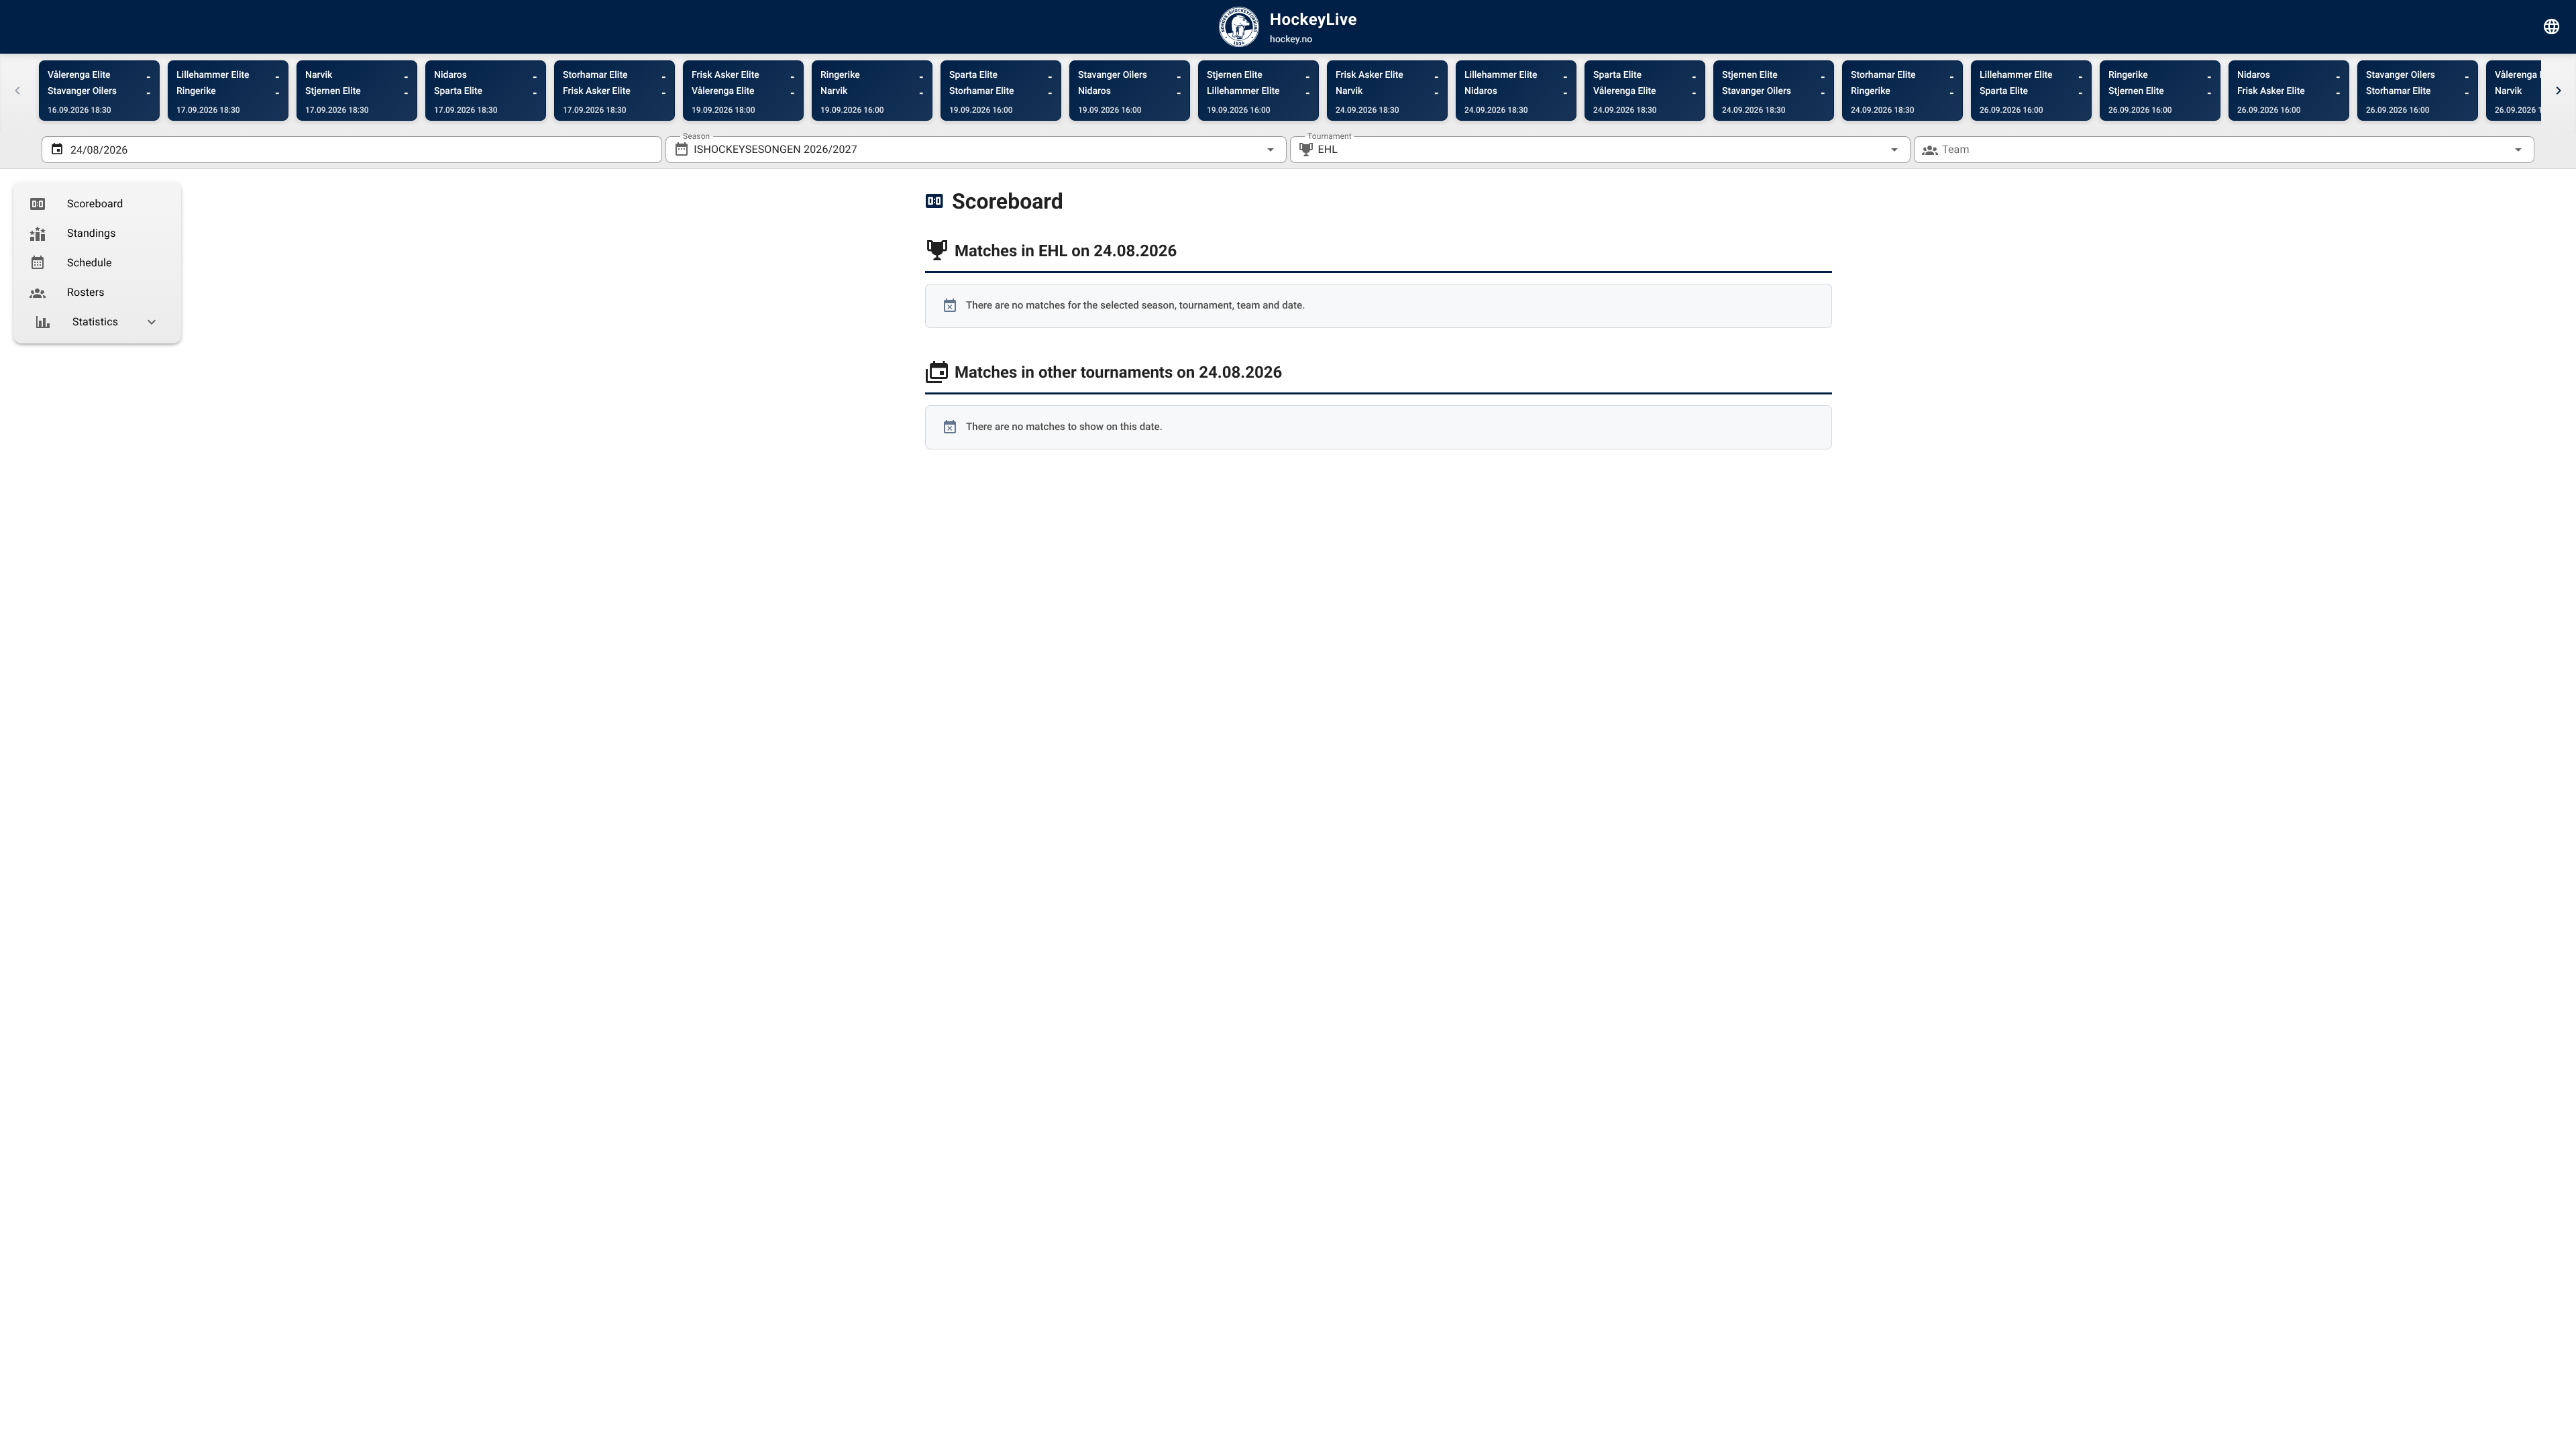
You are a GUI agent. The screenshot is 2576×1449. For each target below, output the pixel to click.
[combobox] (976, 150)
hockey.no (1291, 40)
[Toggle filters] (2552, 27)
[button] (1873, 150)
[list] (97, 263)
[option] (97, 204)
